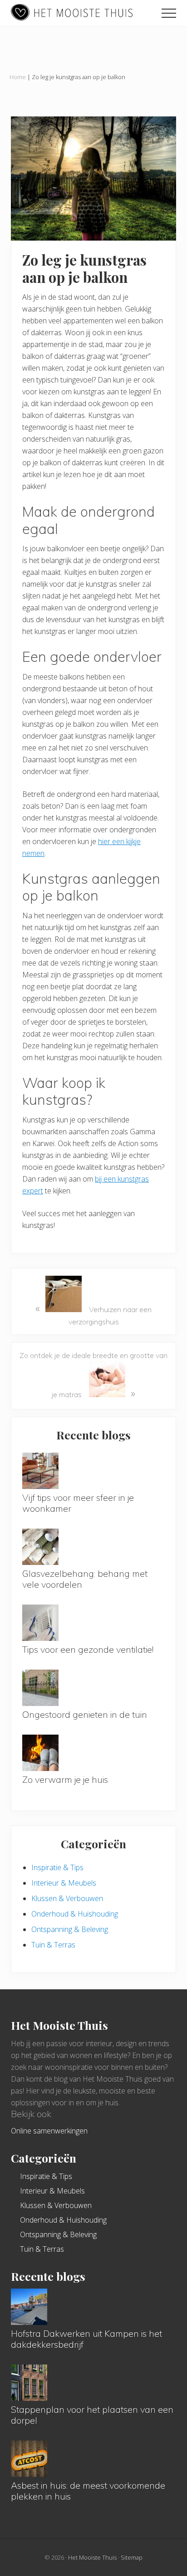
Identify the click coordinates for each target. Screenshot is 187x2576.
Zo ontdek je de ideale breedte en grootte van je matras (93, 1375)
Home (18, 77)
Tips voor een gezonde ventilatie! (88, 1649)
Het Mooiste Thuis (92, 2557)
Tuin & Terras (53, 1945)
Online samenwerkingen (49, 2131)
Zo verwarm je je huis (65, 1779)
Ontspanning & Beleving (70, 1929)
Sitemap (132, 2557)
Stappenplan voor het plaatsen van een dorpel (92, 2415)
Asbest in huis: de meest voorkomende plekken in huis (88, 2491)
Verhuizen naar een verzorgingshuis (93, 1314)
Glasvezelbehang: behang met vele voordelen (85, 1579)
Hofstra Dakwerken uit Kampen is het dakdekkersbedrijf (86, 2339)
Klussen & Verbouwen (67, 1898)
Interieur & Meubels (64, 1883)
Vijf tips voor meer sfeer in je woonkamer (78, 1503)
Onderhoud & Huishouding (75, 1914)
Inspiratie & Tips (57, 1867)
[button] (169, 13)
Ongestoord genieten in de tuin (85, 1714)
